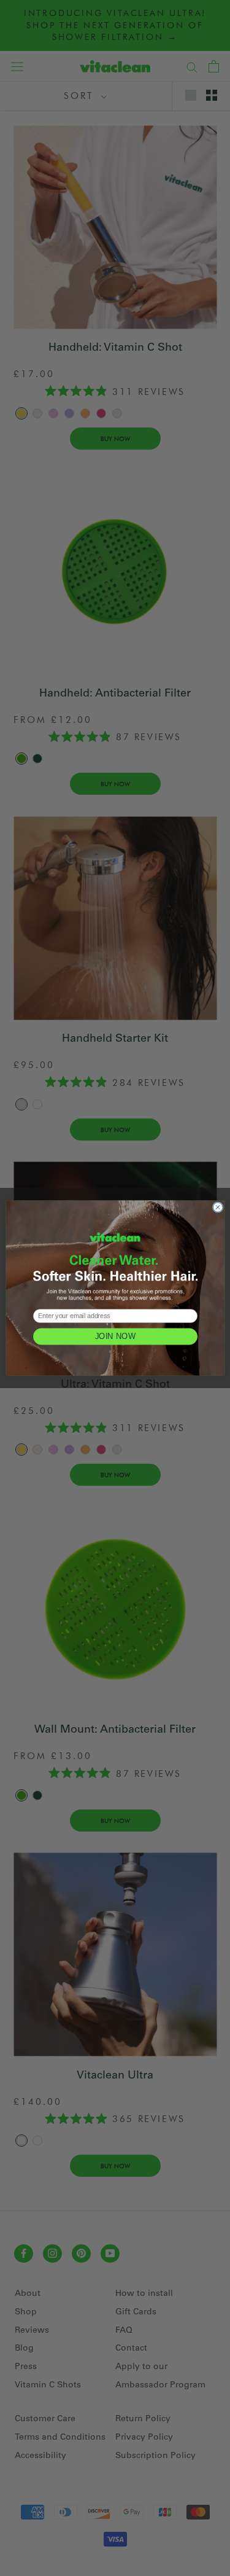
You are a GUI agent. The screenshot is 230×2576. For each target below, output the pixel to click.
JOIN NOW (115, 1336)
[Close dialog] (218, 1208)
